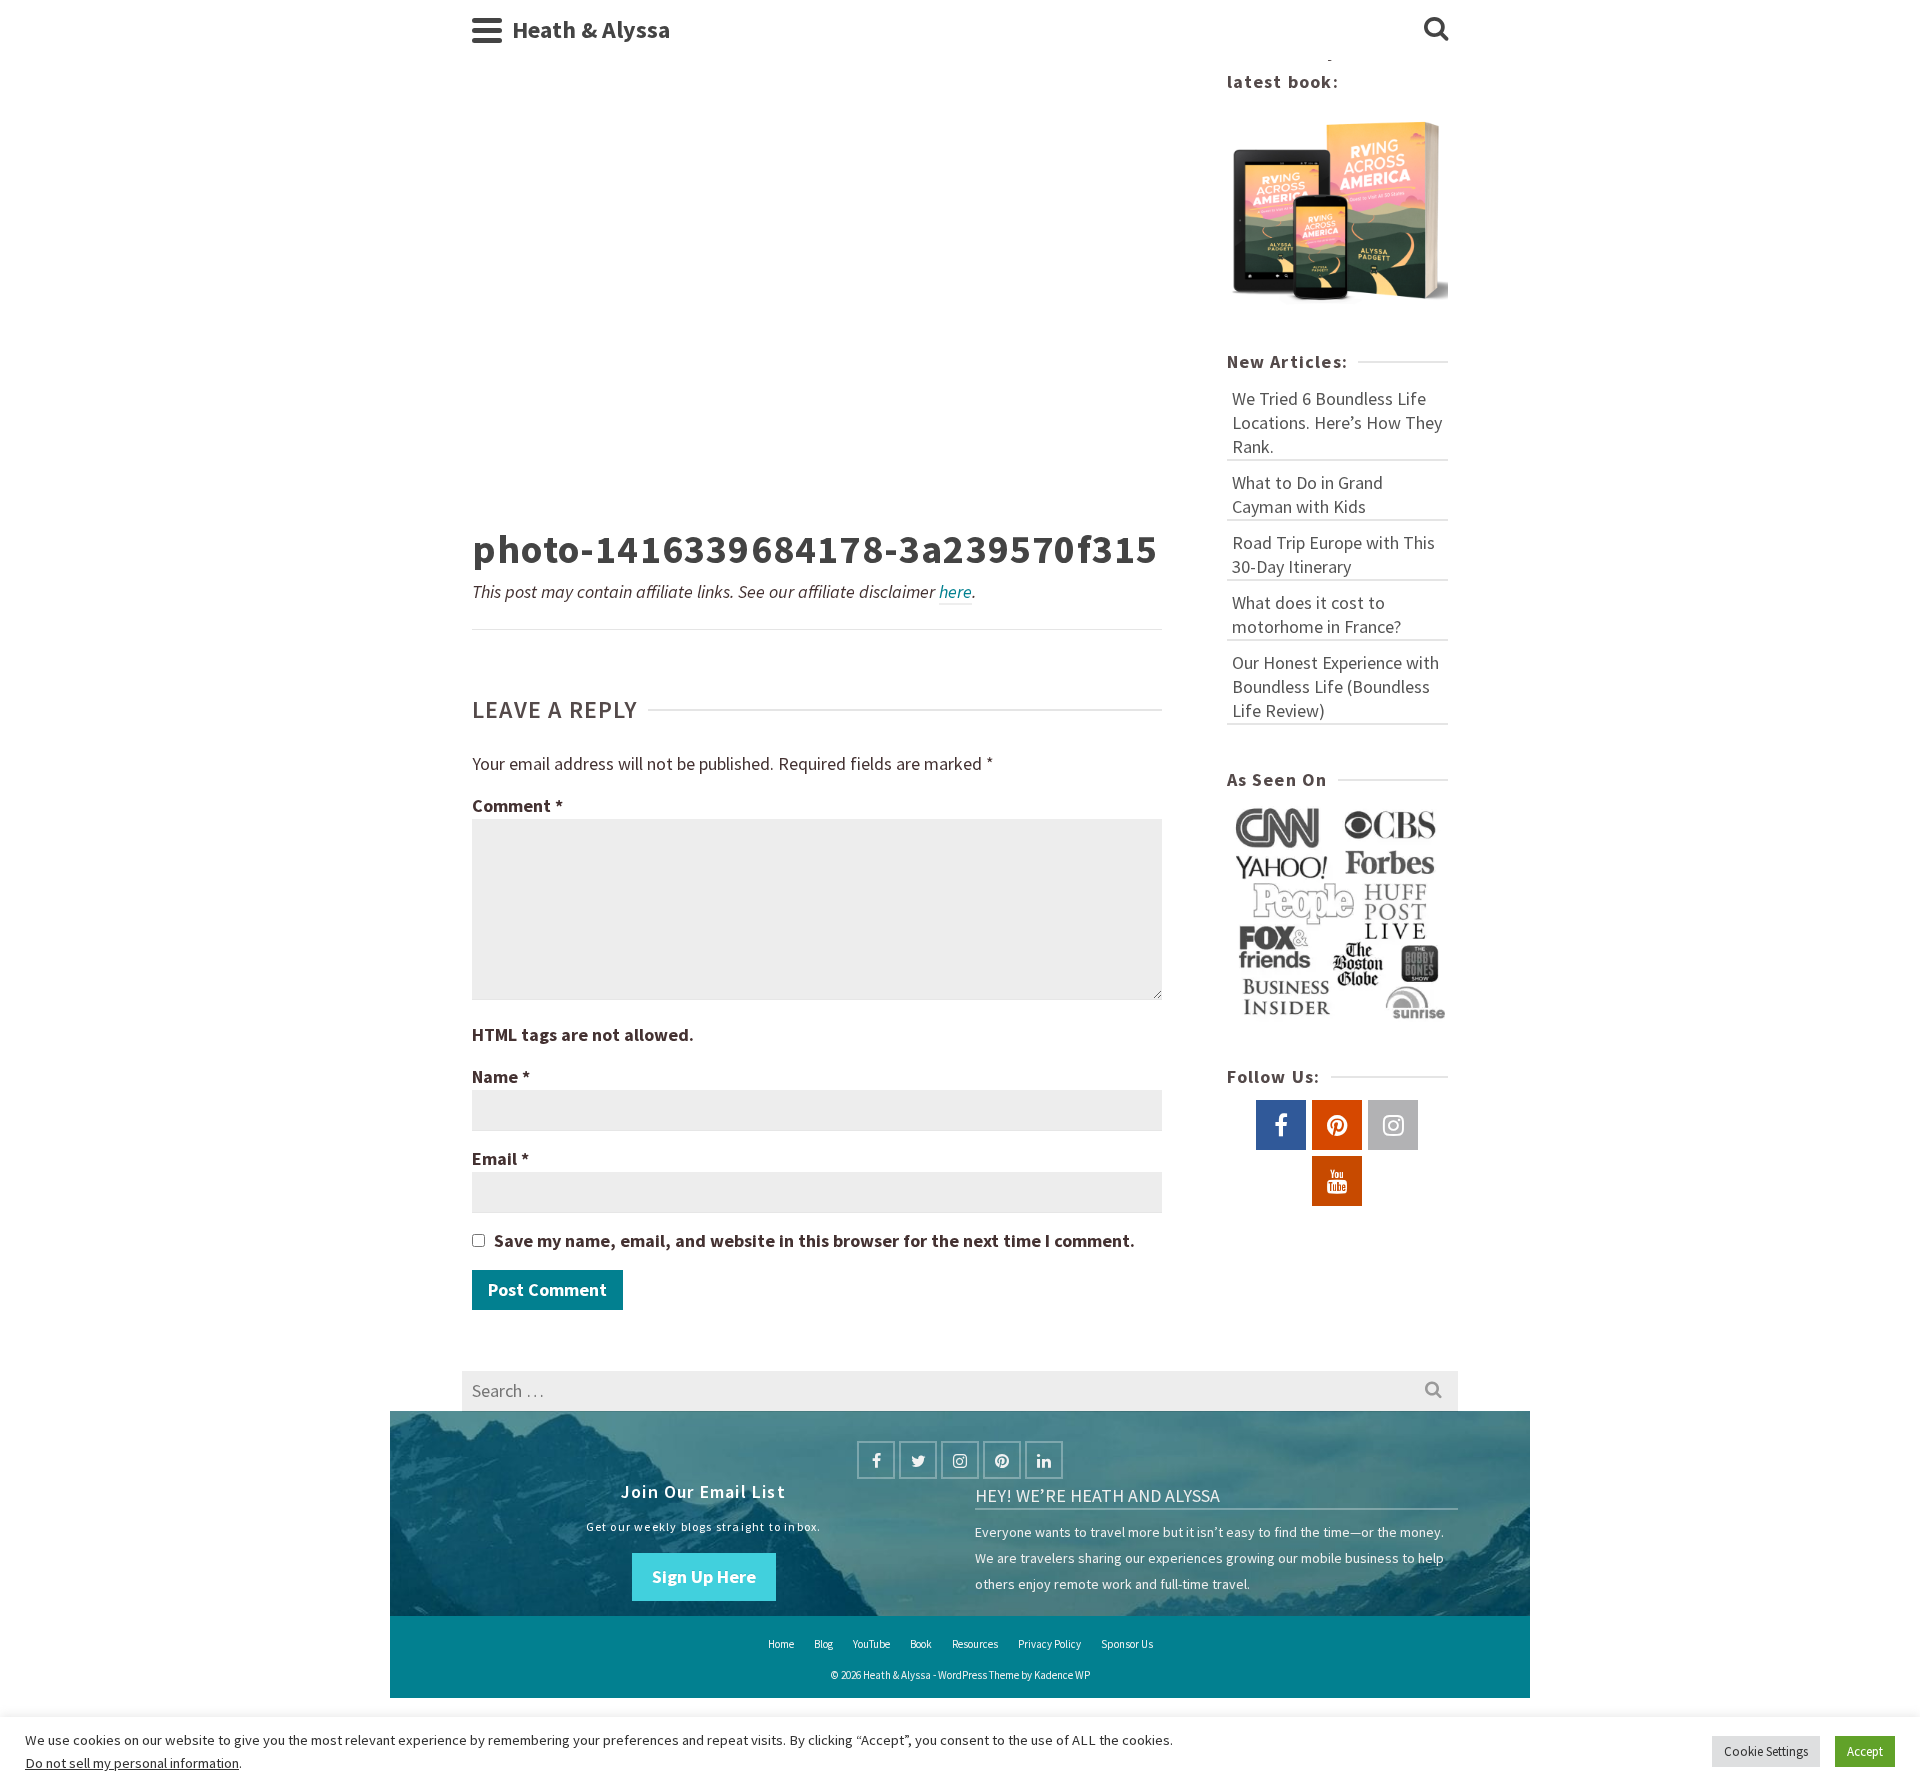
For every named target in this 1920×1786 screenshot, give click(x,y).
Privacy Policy (1049, 1644)
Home (781, 1644)
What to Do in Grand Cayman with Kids (1307, 494)
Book (921, 1644)
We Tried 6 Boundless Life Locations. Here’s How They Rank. (1337, 422)
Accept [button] (1865, 1751)
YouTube (871, 1644)
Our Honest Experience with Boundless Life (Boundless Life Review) (1335, 686)
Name (501, 1076)
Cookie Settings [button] (1766, 1751)
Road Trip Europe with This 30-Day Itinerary (1333, 554)
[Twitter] (918, 1460)
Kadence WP (1062, 1675)
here (955, 591)
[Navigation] (487, 30)
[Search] (1436, 30)
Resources (975, 1644)
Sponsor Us (1127, 1644)
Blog (823, 1644)
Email (500, 1158)
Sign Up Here (704, 1576)
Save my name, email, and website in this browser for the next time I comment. (814, 1240)
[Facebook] (876, 1460)
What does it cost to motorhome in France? (1316, 614)
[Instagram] (960, 1460)
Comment (517, 805)
